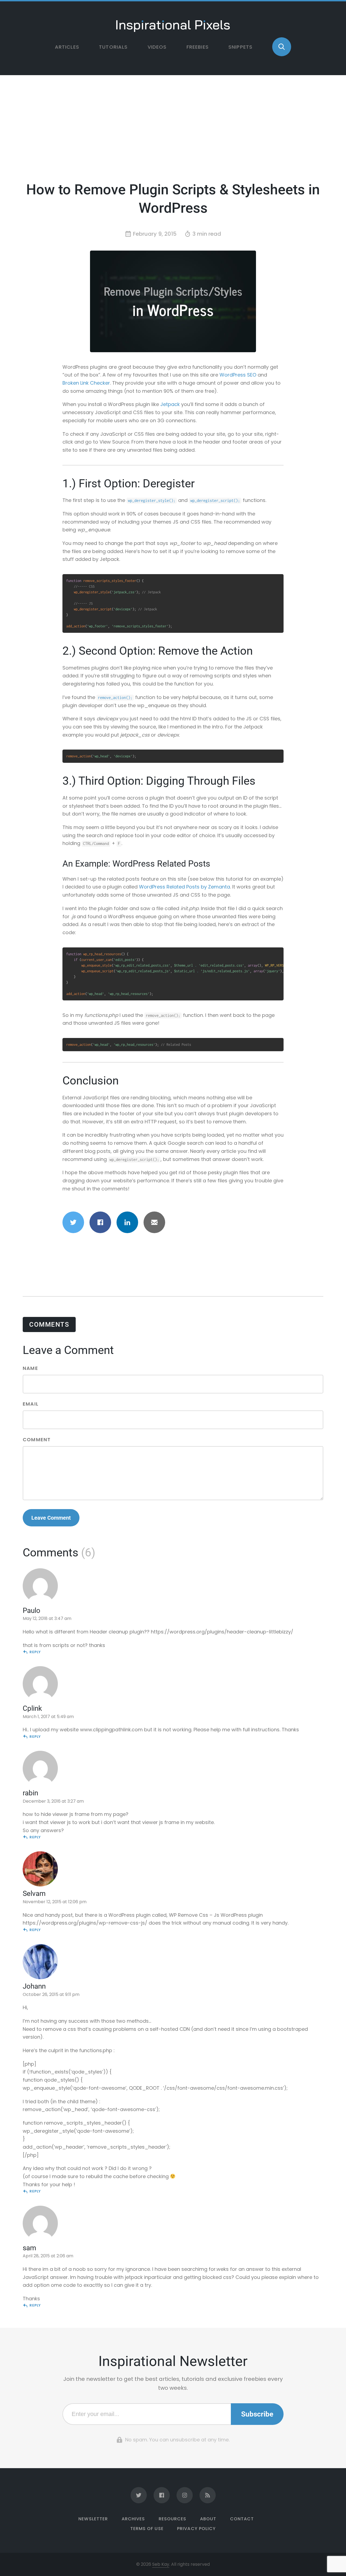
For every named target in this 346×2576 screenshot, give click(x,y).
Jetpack (170, 404)
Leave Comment (51, 1518)
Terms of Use (147, 2529)
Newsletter (93, 2519)
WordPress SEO (238, 375)
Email (31, 1404)
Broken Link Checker (86, 383)
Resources (172, 2519)
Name (30, 1369)
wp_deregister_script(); (215, 500)
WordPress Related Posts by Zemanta (184, 887)
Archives (133, 2519)
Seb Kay (161, 2564)
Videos (157, 47)
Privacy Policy (196, 2529)
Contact (242, 2519)
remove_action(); (115, 698)
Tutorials (113, 47)
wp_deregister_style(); (152, 500)
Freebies (198, 47)
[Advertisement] (173, 132)
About (208, 2519)
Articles (67, 47)
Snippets (240, 47)
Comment (37, 1440)
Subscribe (257, 2414)
